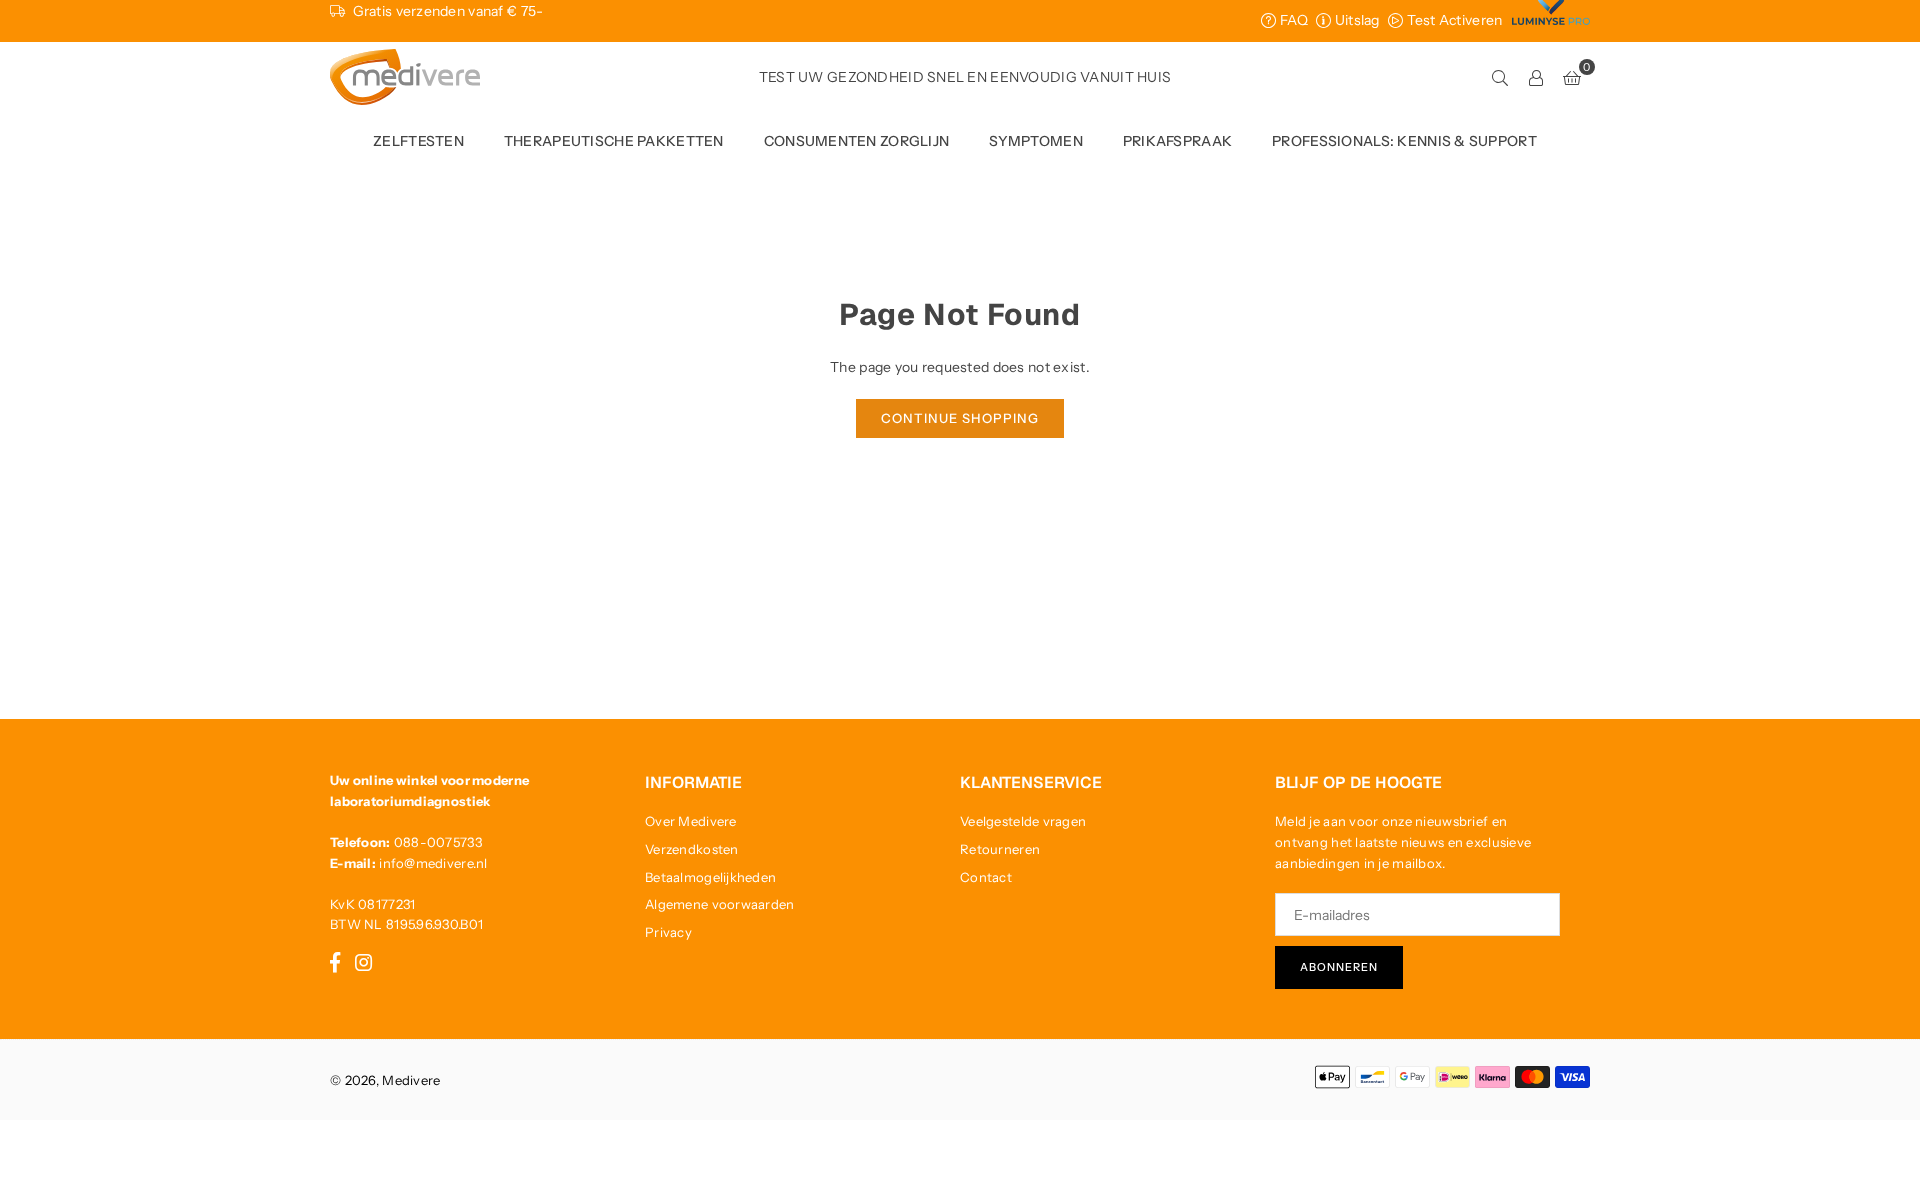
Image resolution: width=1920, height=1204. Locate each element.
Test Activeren (1452, 20)
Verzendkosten (692, 849)
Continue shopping (960, 418)
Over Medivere (691, 821)
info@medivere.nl (433, 863)
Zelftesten (418, 141)
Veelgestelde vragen (1023, 821)
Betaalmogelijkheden (710, 877)
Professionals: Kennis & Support (1404, 141)
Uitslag (1355, 20)
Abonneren (1339, 967)
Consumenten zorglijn (857, 141)
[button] (1572, 77)
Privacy (668, 932)
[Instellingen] (1536, 77)
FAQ (1292, 20)
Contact (986, 877)
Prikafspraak (1177, 141)
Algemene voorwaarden (720, 904)
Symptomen (1036, 141)
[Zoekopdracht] (1500, 77)
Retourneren (1000, 849)
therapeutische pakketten (614, 141)
